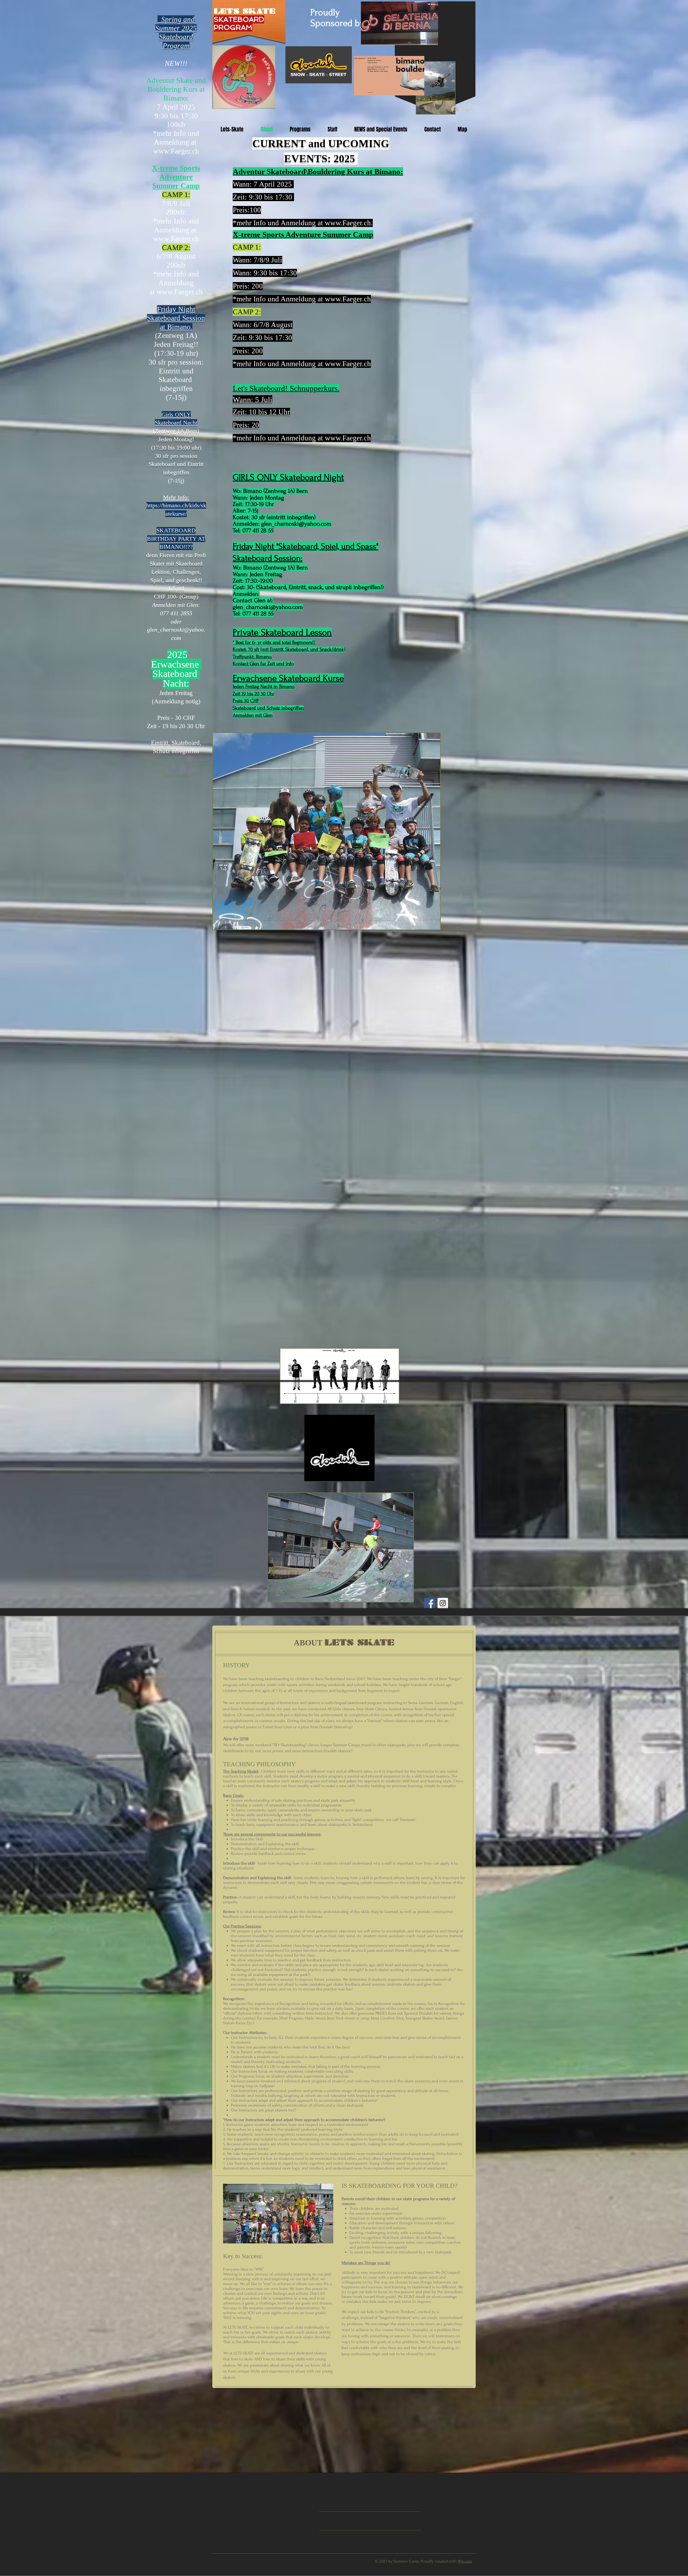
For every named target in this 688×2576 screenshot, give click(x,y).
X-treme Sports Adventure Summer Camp (176, 177)
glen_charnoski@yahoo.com (296, 524)
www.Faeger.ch (180, 292)
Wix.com (465, 2561)
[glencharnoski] (443, 1603)
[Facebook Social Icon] (430, 1603)
